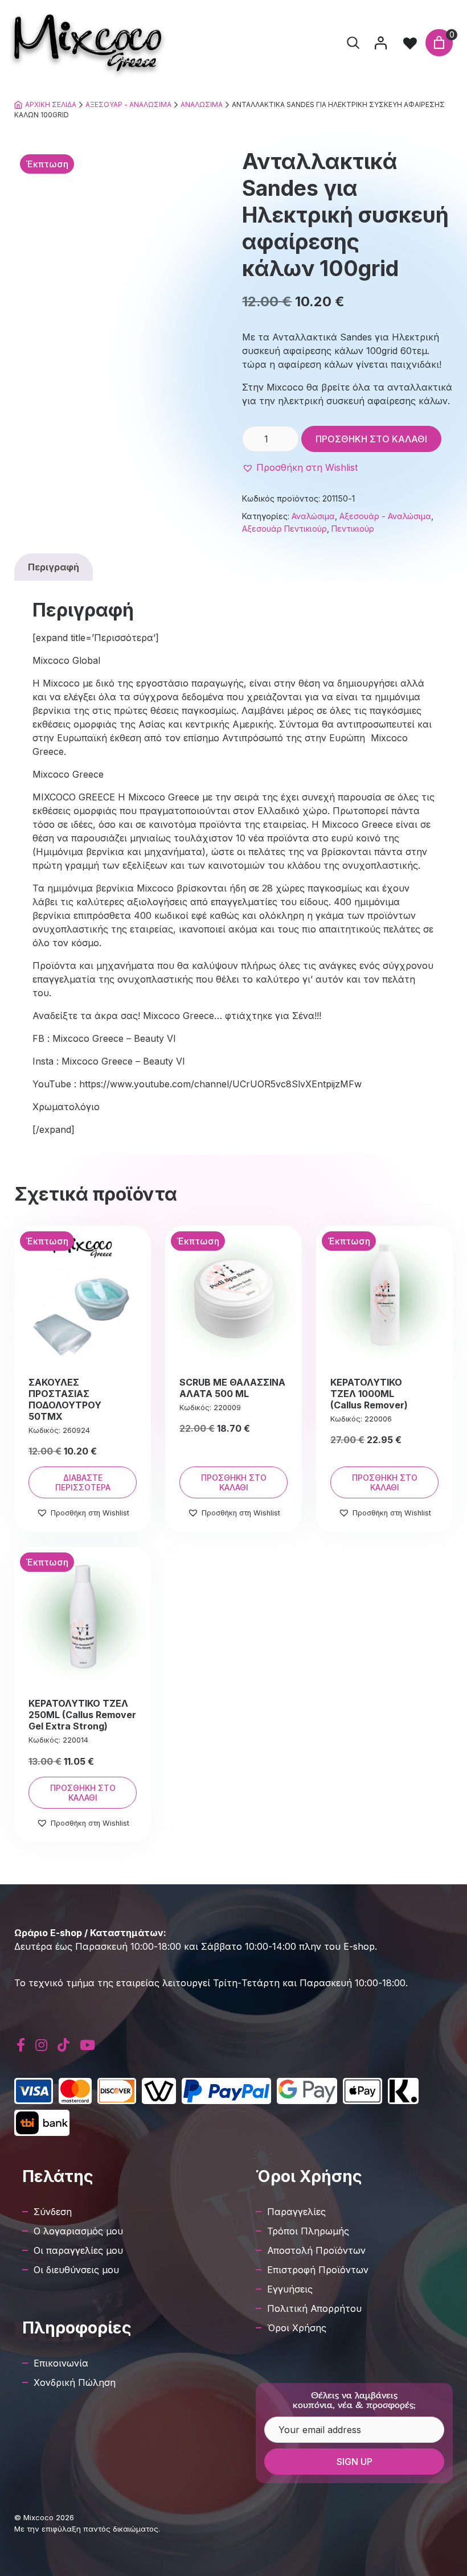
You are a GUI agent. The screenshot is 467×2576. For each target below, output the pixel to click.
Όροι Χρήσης (297, 2328)
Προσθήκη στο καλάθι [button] (234, 1482)
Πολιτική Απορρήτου (314, 2308)
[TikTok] (64, 2045)
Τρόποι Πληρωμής (308, 2231)
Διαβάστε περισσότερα (83, 1482)
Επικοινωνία (61, 2363)
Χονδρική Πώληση (75, 2382)
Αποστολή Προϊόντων (316, 2250)
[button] (300, 467)
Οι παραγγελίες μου (78, 2250)
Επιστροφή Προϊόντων (318, 2270)
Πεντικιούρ (353, 529)
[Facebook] (21, 2045)
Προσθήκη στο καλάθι (371, 439)
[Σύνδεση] (380, 43)
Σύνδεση (53, 2212)
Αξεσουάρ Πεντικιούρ (284, 529)
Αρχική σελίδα (51, 104)
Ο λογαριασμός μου (78, 2231)
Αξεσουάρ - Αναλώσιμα (128, 104)
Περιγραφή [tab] (54, 567)
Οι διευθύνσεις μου (76, 2270)
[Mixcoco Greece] (88, 43)
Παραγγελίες (296, 2212)
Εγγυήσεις (290, 2289)
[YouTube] (87, 2045)
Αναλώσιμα (202, 104)
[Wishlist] (410, 43)
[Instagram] (41, 2045)
